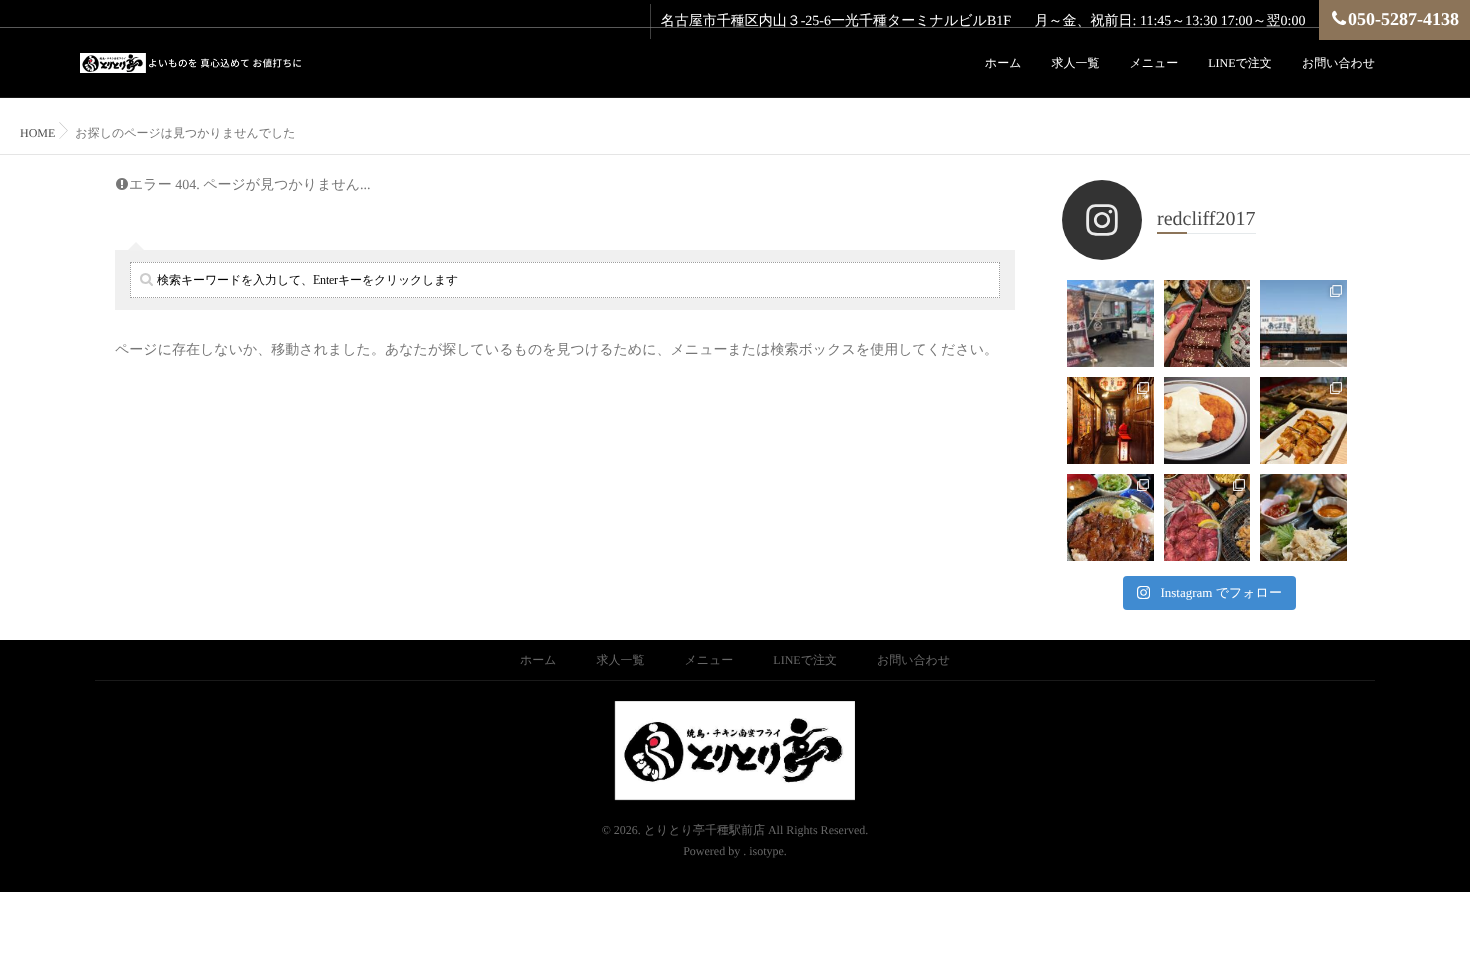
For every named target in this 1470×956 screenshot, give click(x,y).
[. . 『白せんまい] (1303, 517)
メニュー (1153, 63)
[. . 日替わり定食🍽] (1110, 517)
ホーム (1003, 63)
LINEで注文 (1240, 63)
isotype (766, 851)
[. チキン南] (1207, 420)
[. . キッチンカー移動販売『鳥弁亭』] (1110, 323)
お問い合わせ (1338, 63)
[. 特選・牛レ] (1207, 323)
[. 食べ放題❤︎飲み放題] (1207, 517)
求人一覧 (1075, 63)
